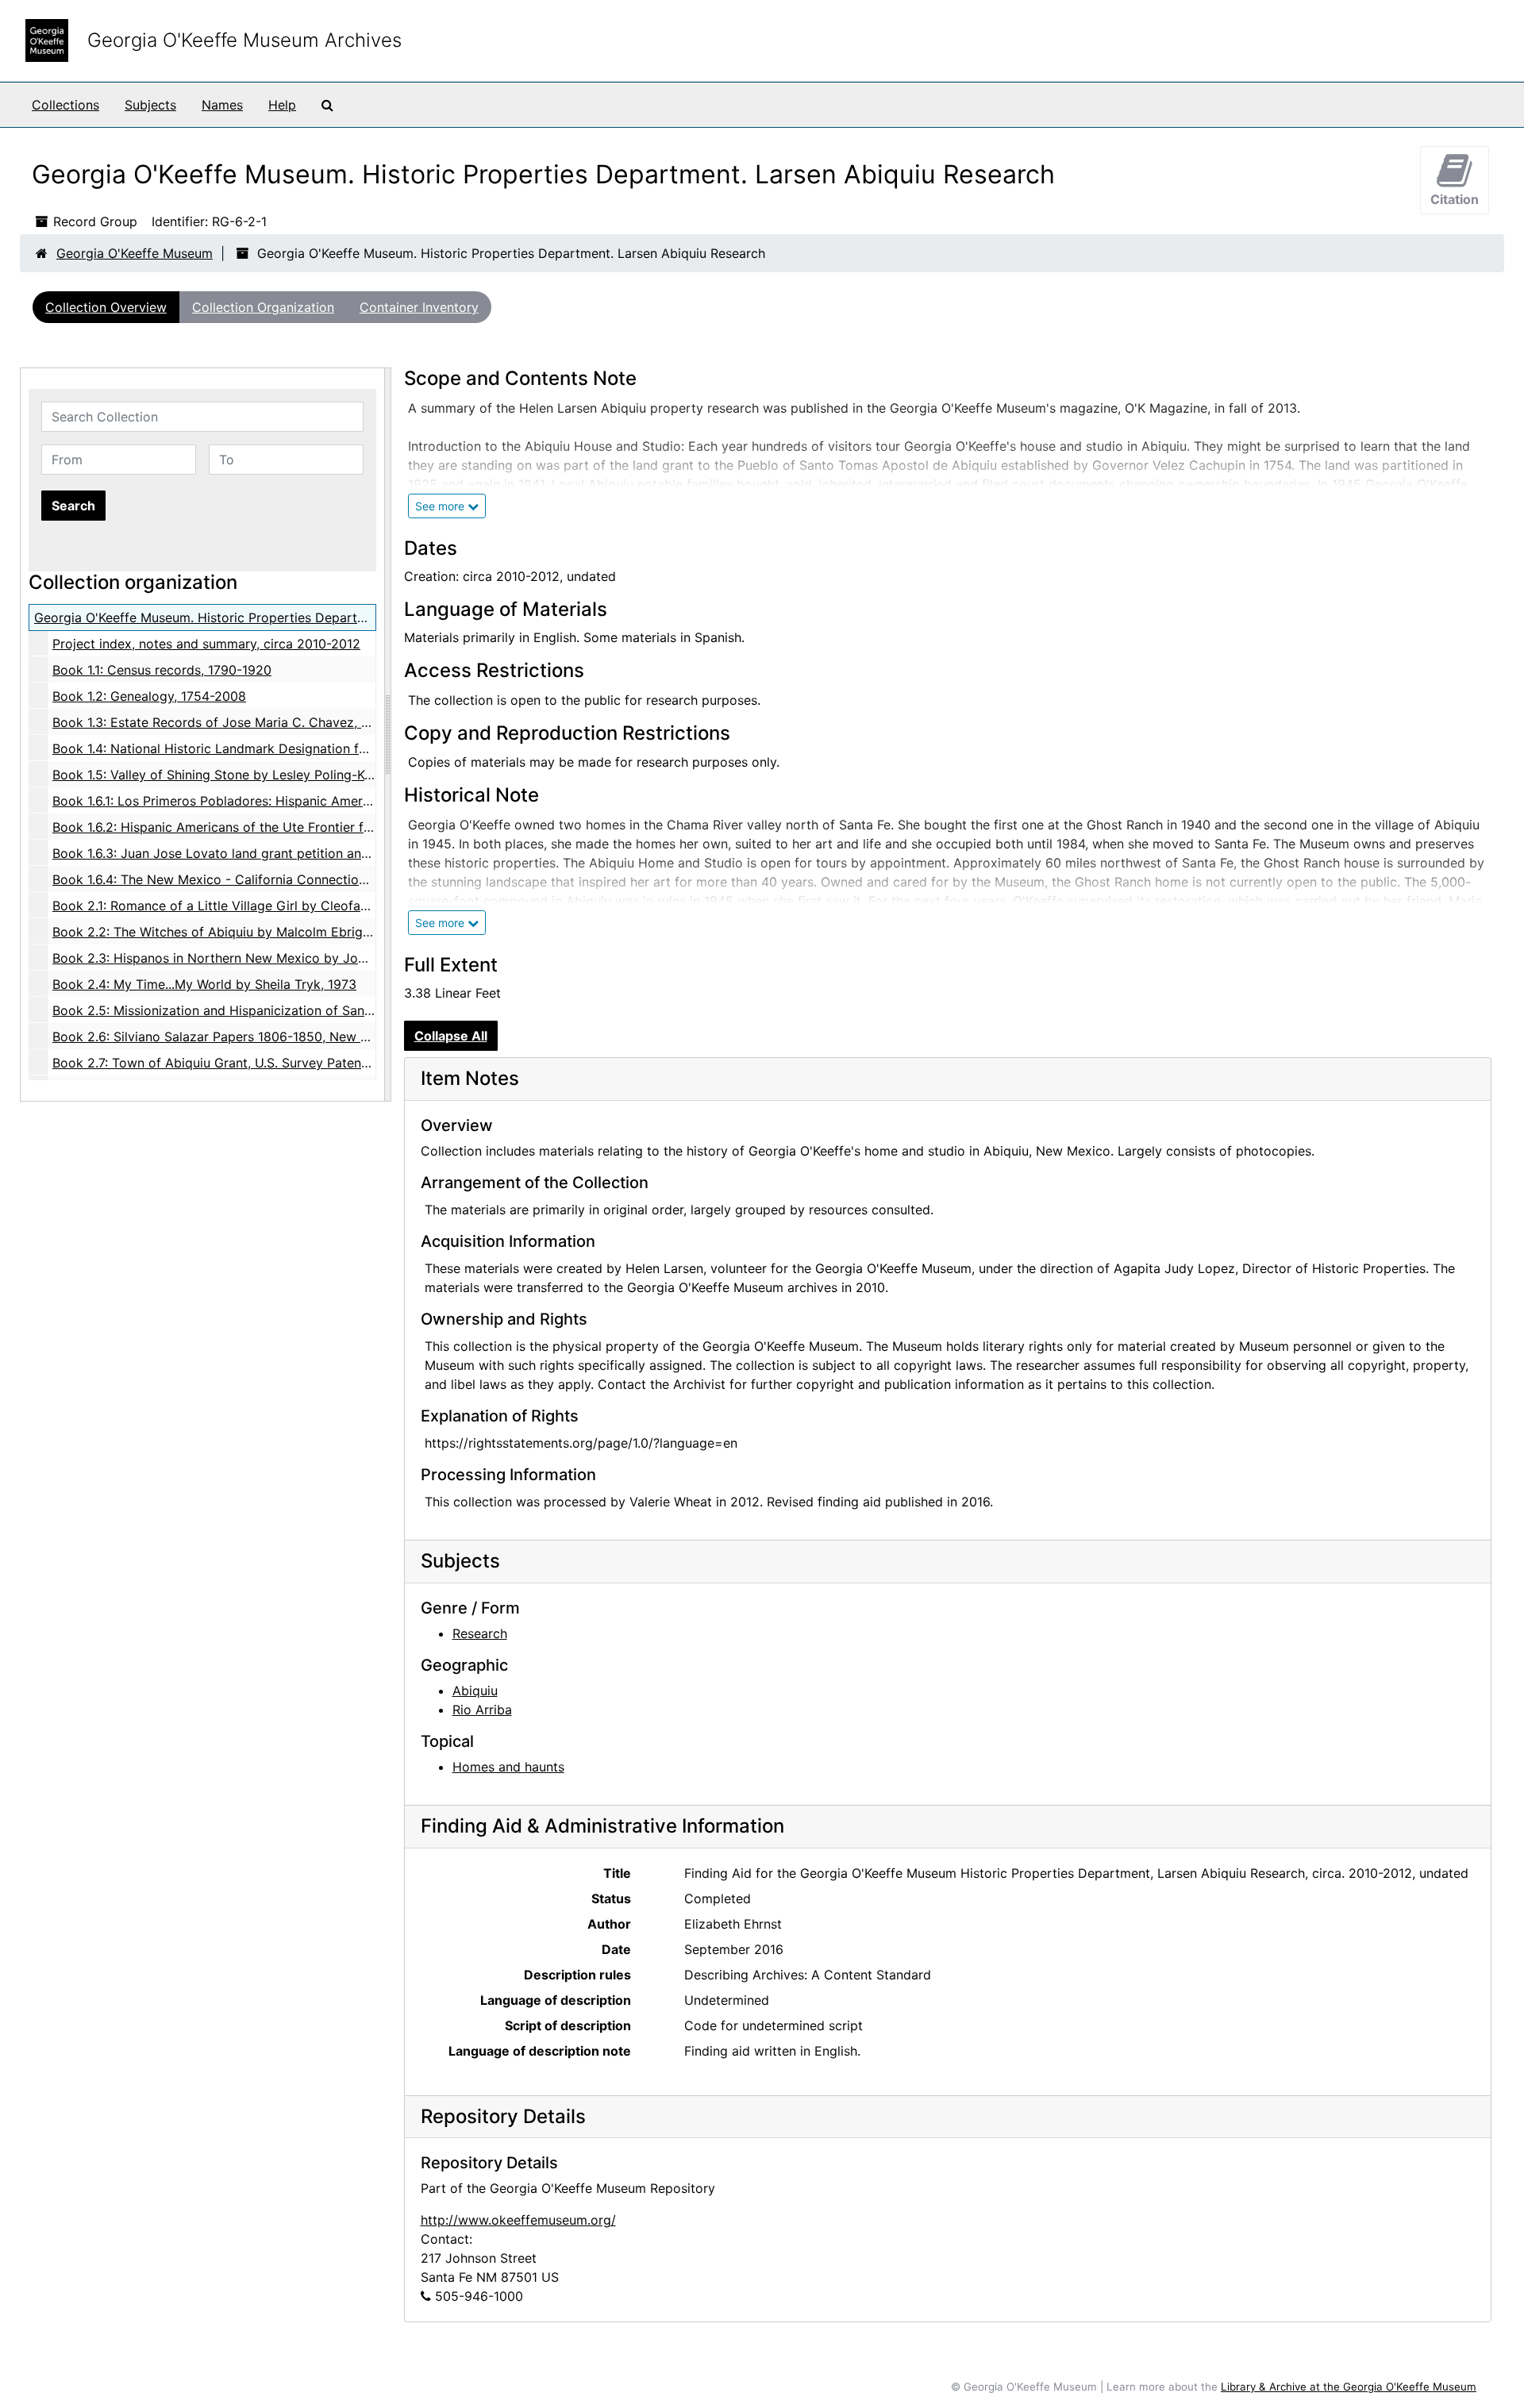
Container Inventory (419, 307)
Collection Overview (106, 307)
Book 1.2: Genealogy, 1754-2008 (149, 696)
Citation (1455, 199)
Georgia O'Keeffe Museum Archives (244, 40)
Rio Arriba (482, 1710)
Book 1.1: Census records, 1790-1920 (162, 670)
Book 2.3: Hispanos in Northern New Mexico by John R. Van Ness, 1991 (267, 958)
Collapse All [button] (451, 1036)
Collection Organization (263, 307)
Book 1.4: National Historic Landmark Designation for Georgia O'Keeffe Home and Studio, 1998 (338, 748)
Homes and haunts (508, 1767)
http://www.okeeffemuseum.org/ (518, 2220)
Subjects (150, 105)
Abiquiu (475, 1691)
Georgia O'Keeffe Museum (135, 253)
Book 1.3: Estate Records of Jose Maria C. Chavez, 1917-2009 (238, 722)
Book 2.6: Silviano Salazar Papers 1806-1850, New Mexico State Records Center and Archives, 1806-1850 (371, 1037)
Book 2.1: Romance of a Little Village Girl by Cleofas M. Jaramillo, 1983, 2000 (286, 906)
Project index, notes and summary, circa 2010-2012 (206, 644)
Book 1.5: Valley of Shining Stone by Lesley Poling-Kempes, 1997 (246, 775)
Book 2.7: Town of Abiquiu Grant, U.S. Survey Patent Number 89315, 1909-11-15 (292, 1063)
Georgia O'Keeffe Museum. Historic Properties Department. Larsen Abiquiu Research (288, 617)
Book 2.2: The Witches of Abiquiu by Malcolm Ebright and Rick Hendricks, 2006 (293, 932)
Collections (65, 105)
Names (222, 105)
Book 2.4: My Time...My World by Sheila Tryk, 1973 (204, 984)
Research (480, 1633)
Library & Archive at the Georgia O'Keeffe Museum (1349, 2387)
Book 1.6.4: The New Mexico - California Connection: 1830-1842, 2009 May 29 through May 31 (338, 879)
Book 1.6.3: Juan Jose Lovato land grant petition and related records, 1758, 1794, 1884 (312, 853)
